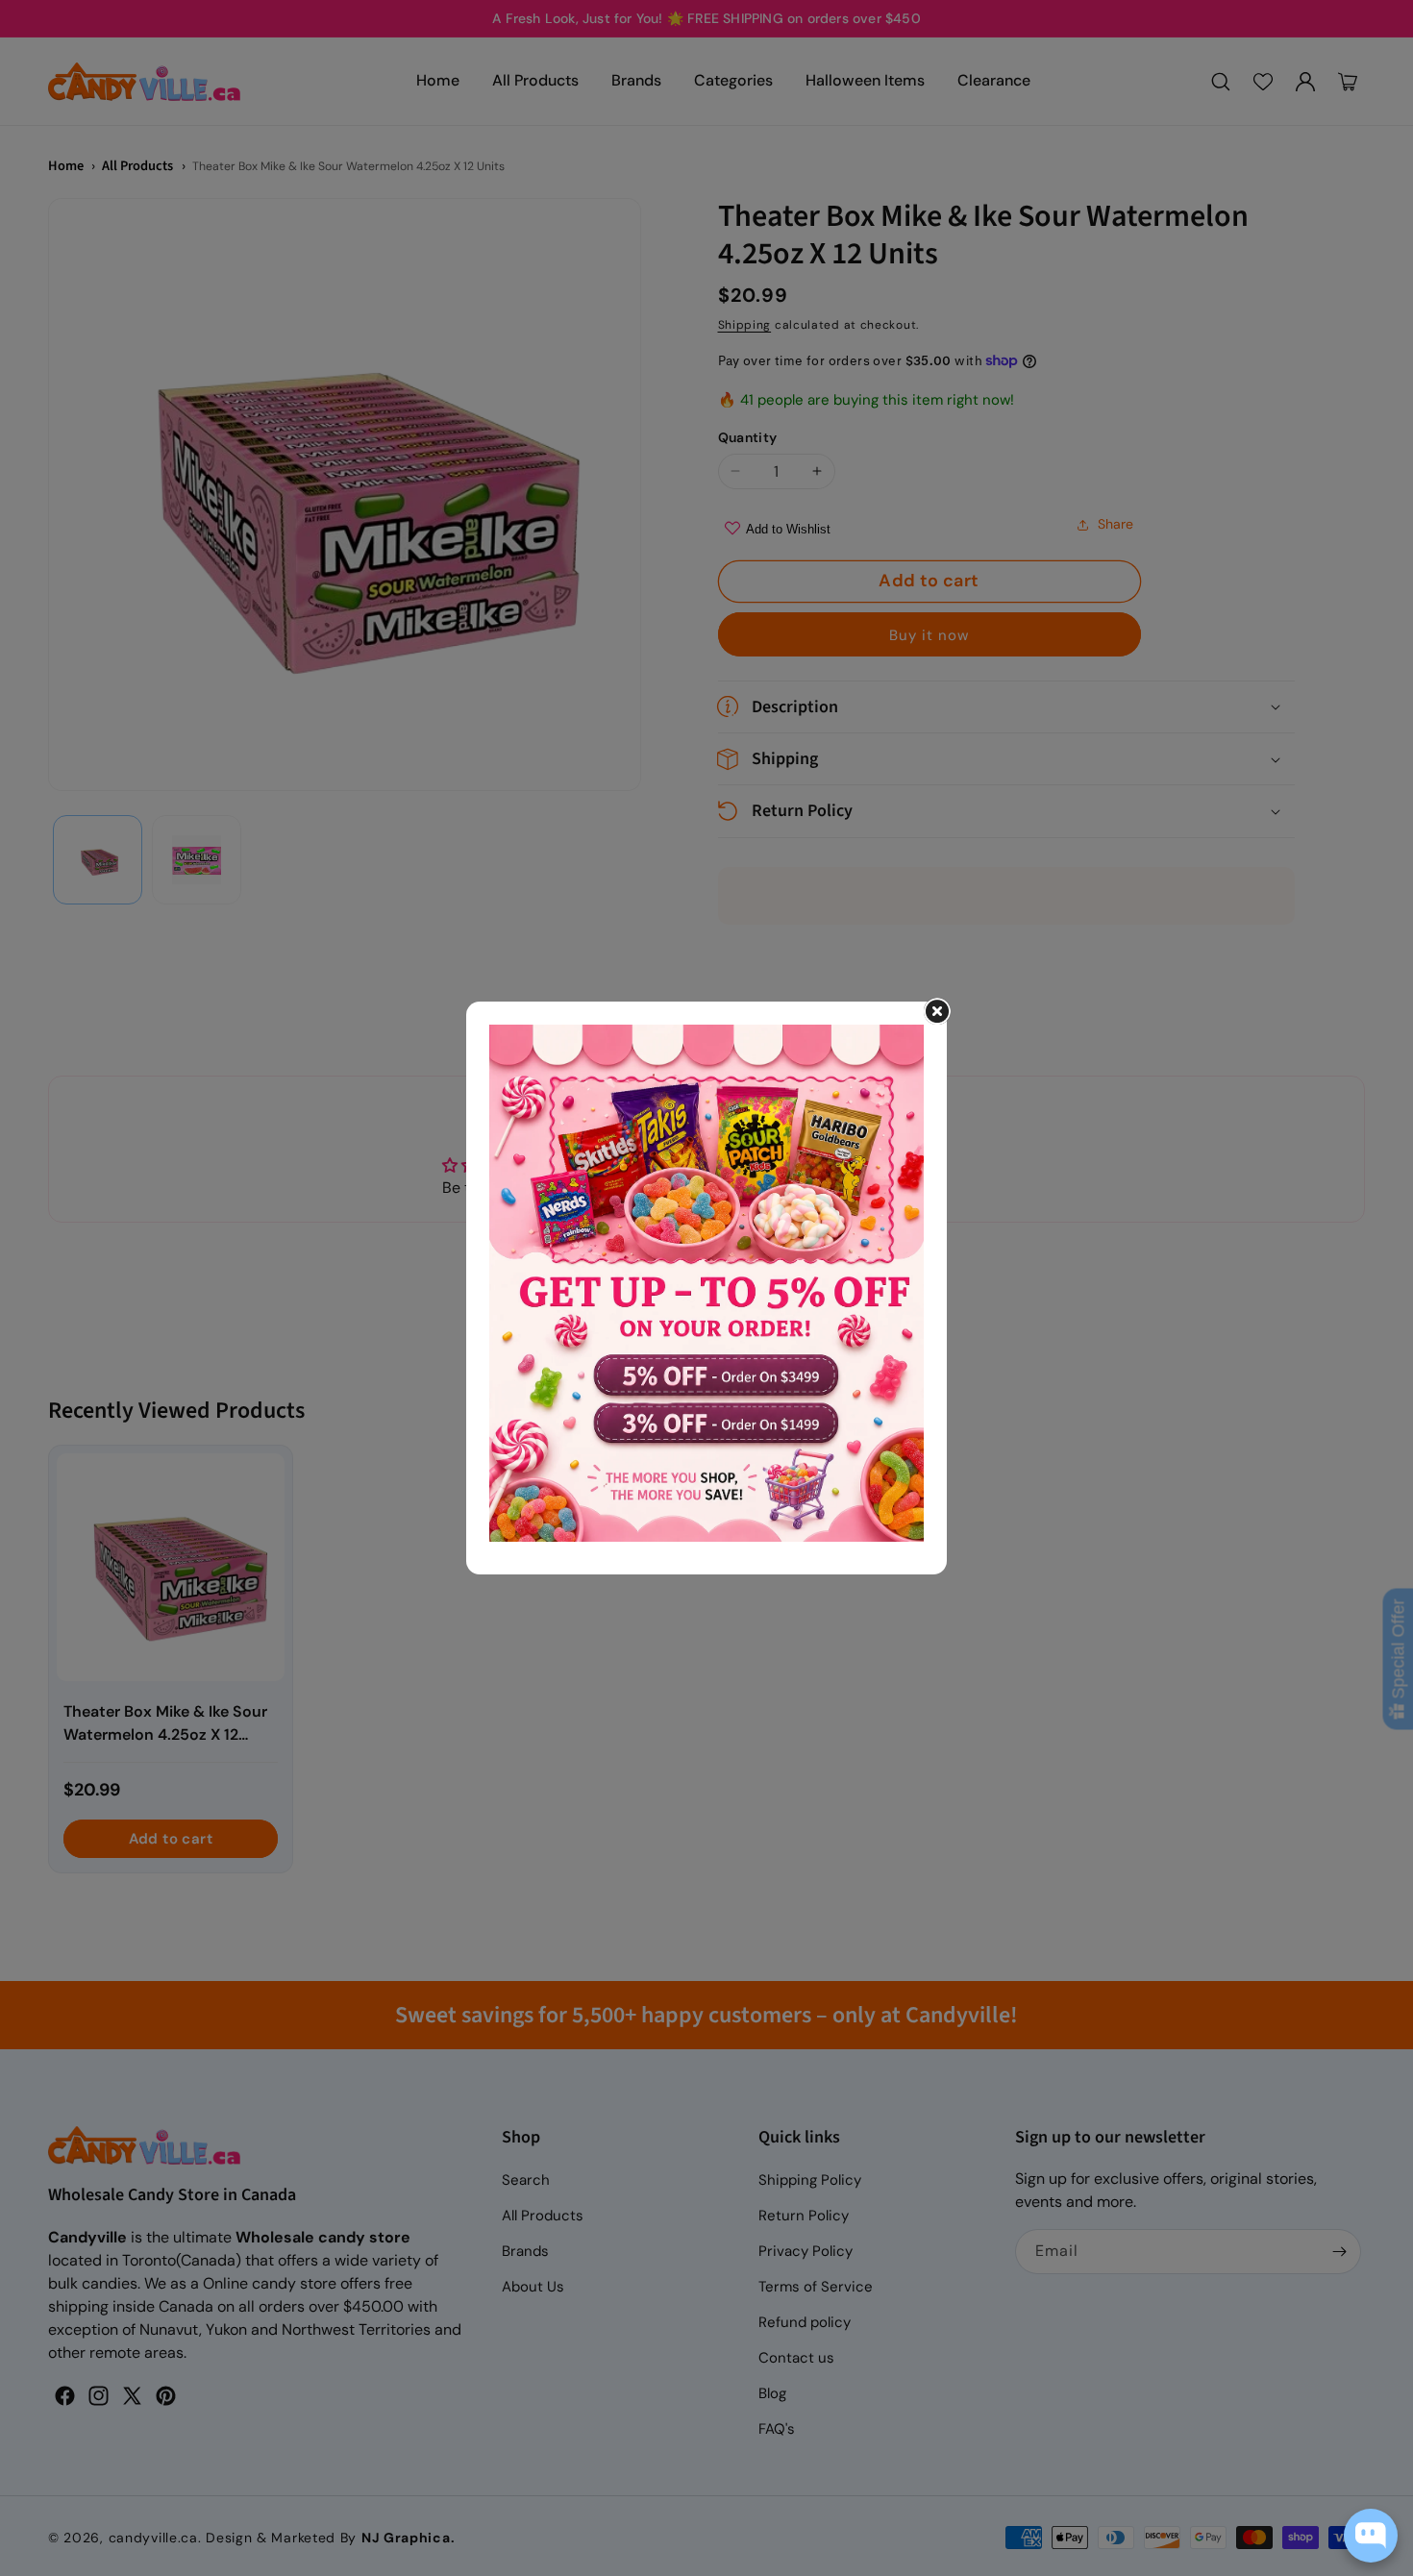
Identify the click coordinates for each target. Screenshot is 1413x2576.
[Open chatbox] (1371, 2536)
